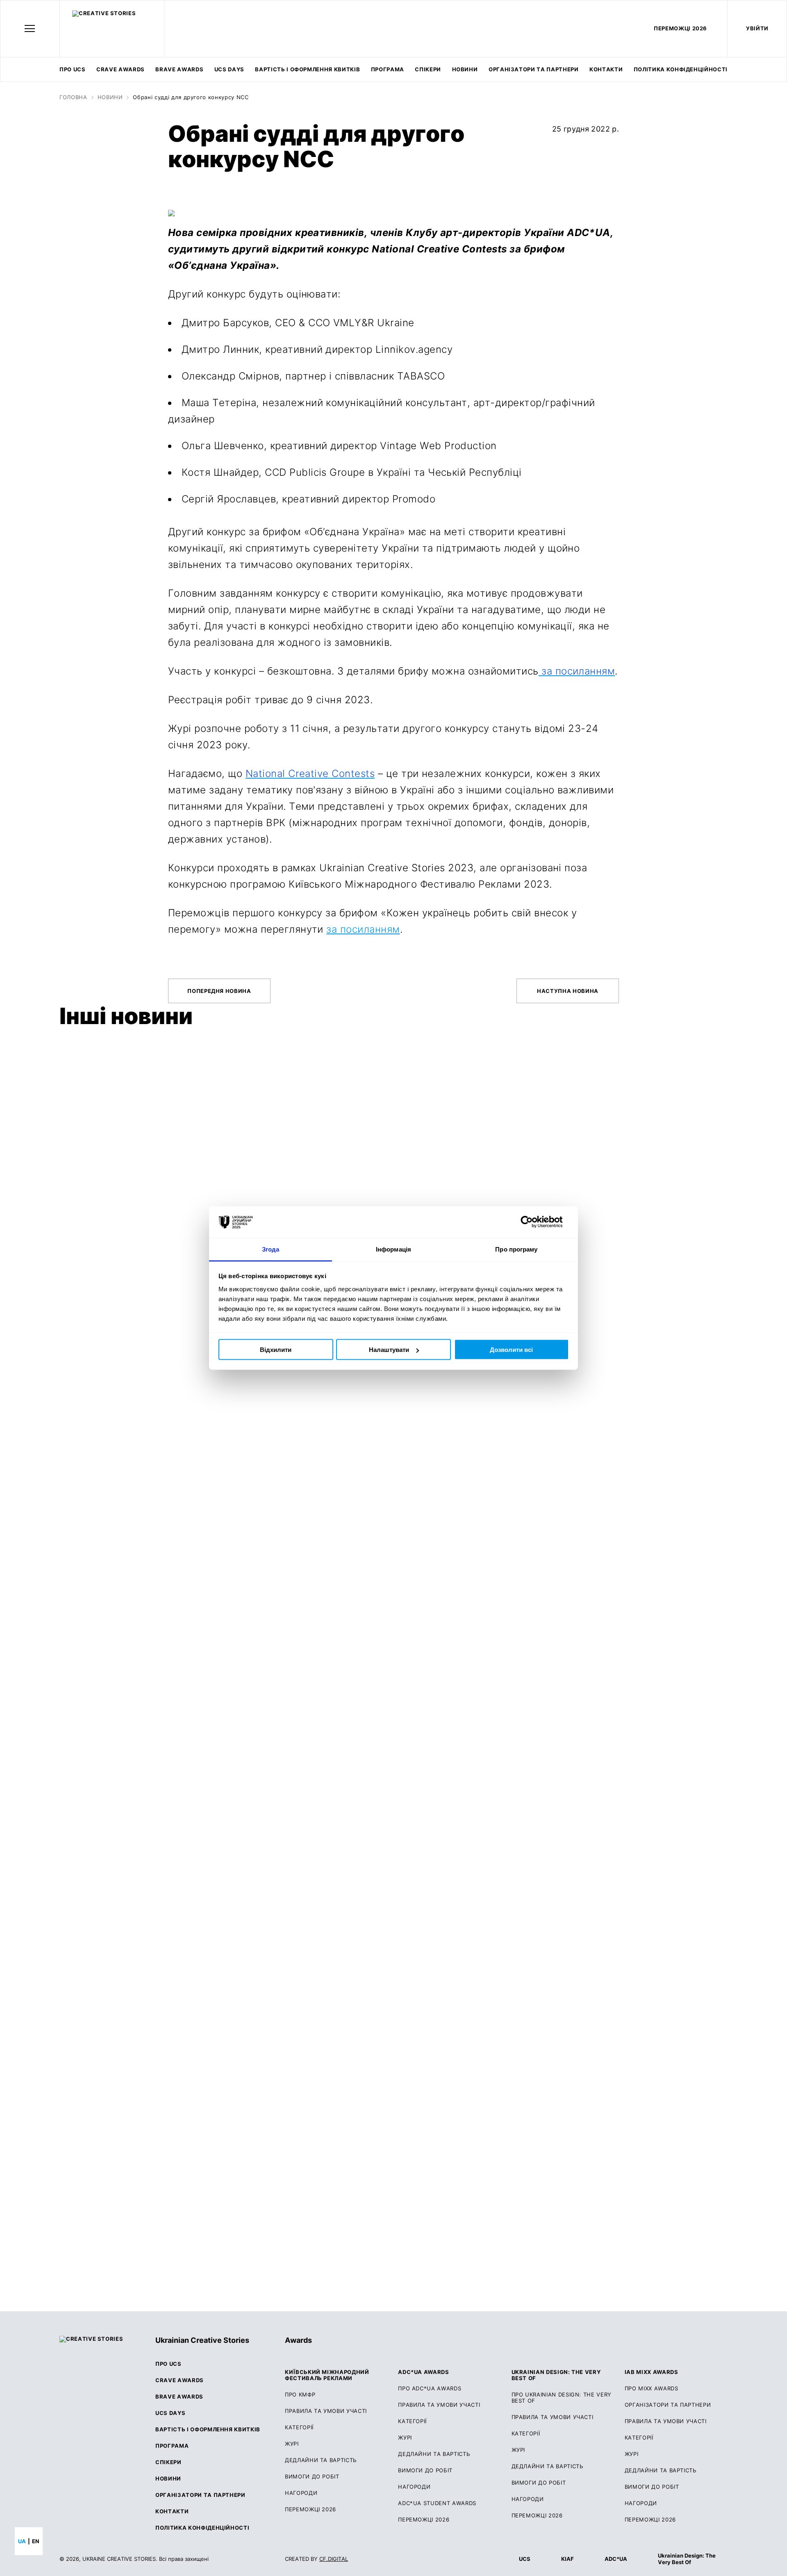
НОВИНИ (110, 97)
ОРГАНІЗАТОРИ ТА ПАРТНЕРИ (668, 2405)
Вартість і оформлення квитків (307, 69)
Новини (465, 69)
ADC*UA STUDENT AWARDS (437, 2503)
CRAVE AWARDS (121, 69)
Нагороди (301, 2493)
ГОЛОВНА (73, 97)
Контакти (606, 69)
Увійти (757, 28)
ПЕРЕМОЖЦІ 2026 (310, 2509)
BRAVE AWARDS (179, 69)
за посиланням (363, 929)
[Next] (718, 1019)
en (36, 2541)
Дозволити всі (511, 1350)
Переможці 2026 (424, 2520)
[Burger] (30, 28)
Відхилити (276, 1350)
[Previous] (696, 1019)
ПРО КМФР (300, 2395)
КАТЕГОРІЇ (299, 2427)
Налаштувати (389, 1350)
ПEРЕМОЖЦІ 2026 (680, 28)
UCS (525, 2559)
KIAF (568, 2559)
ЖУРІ (292, 2444)
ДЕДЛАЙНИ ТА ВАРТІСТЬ (321, 2460)
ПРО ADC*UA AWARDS (430, 2389)
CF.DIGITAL (334, 2559)
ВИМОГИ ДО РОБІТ (312, 2477)
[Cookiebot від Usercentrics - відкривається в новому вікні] (533, 1222)
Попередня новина (219, 991)
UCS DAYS (229, 69)
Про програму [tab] (516, 1249)
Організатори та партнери (534, 69)
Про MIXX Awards (652, 2389)
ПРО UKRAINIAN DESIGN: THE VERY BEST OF (562, 2398)
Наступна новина (568, 991)
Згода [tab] (271, 1249)
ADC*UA (616, 2559)
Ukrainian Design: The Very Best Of (687, 2559)
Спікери (428, 69)
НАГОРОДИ (641, 2503)
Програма (388, 69)
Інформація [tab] (393, 1249)
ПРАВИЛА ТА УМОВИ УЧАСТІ (326, 2411)
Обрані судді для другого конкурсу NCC (191, 97)
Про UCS (73, 69)
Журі (405, 2438)
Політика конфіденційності (681, 69)
